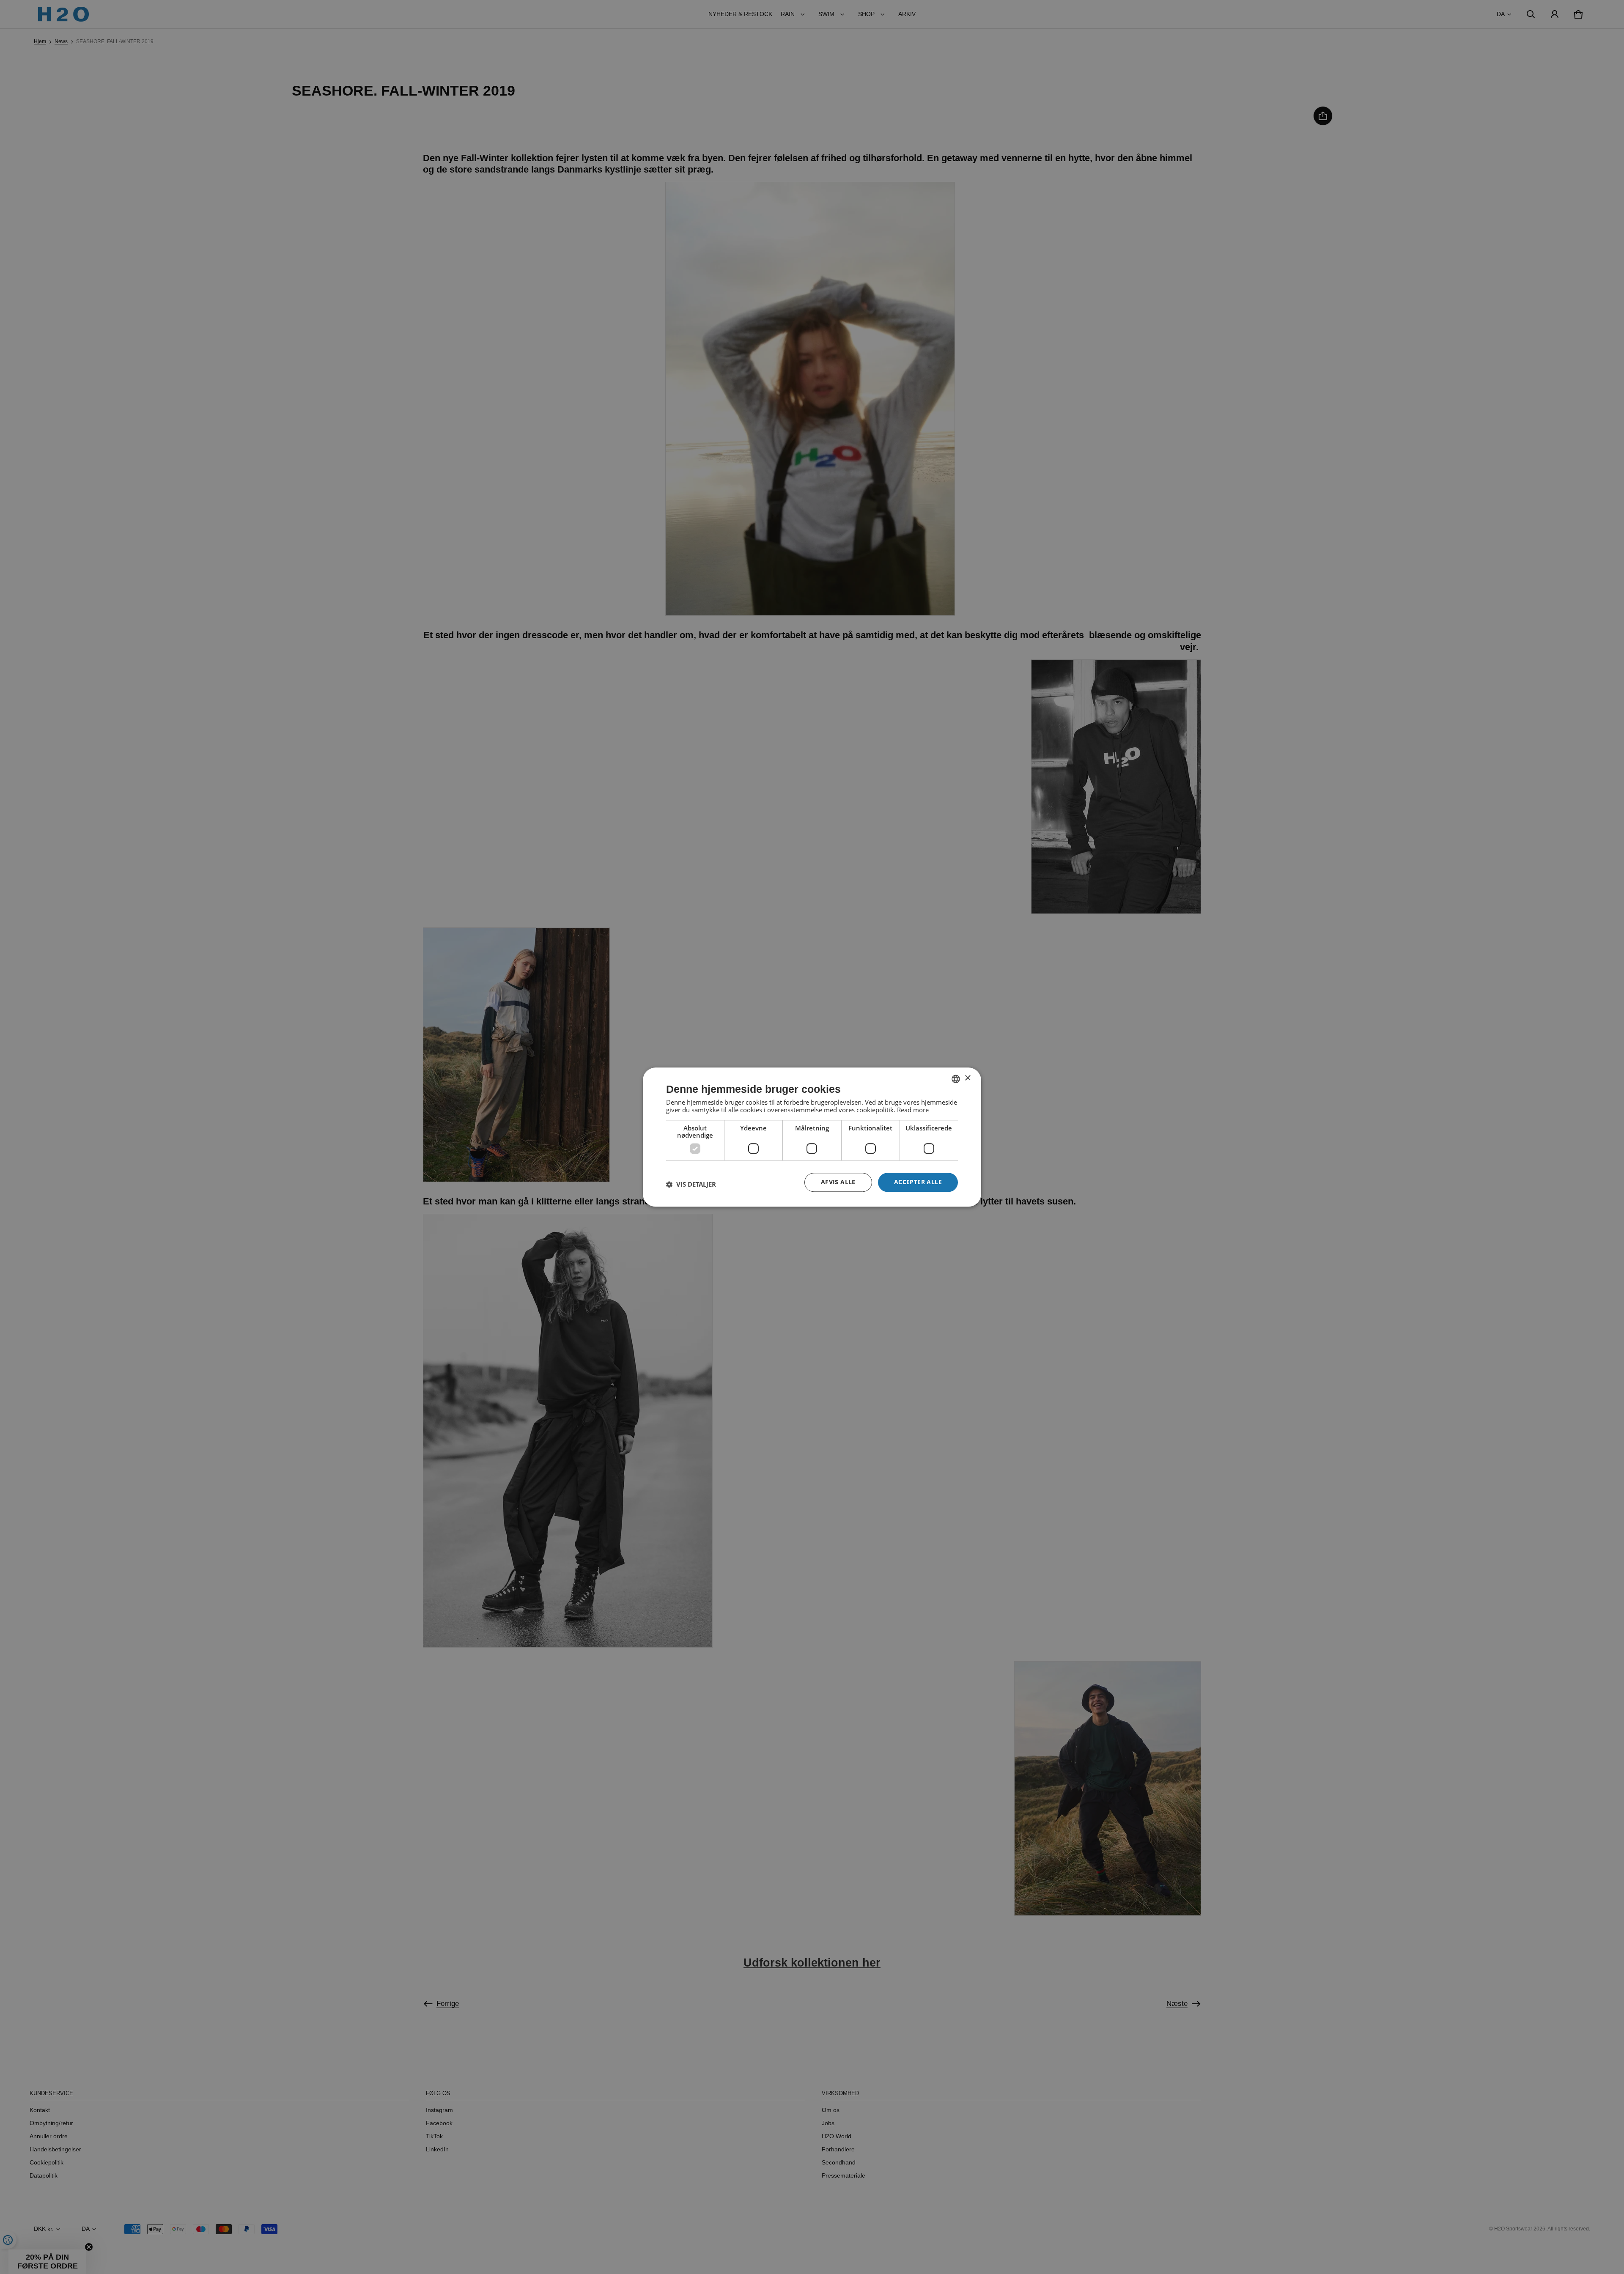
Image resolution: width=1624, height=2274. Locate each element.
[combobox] (956, 1079)
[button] (691, 1185)
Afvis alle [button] (838, 1182)
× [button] (967, 1078)
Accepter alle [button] (918, 1182)
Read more (913, 1110)
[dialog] (812, 1137)
